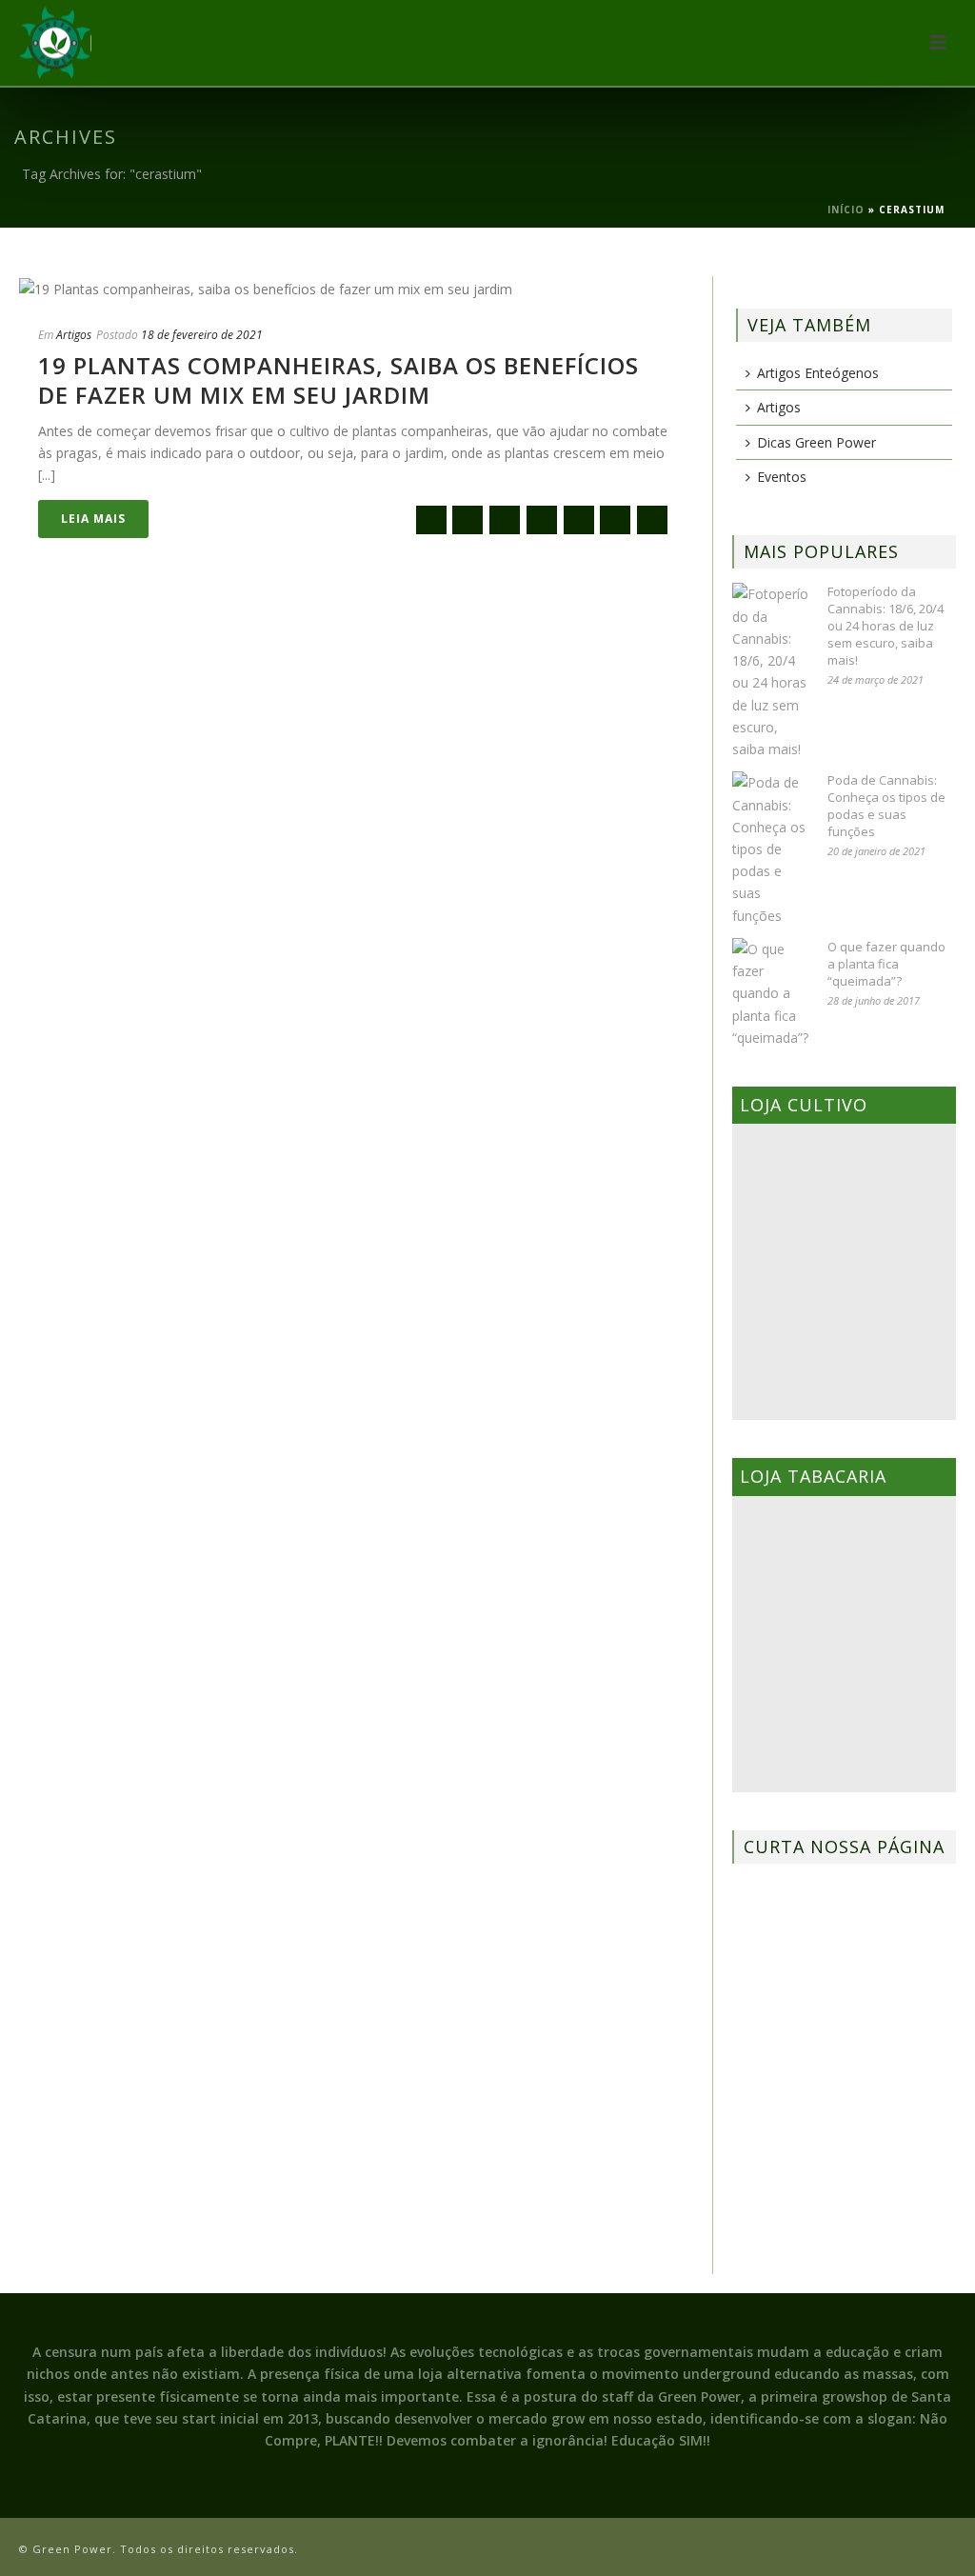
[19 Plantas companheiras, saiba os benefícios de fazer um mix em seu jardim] (356, 288)
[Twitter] (505, 520)
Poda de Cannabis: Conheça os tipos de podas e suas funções (886, 806)
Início (846, 210)
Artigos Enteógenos (818, 373)
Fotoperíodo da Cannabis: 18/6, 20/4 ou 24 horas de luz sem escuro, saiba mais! (885, 626)
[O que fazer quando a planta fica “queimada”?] (770, 993)
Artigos (74, 335)
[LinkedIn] (652, 520)
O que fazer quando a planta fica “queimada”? (886, 964)
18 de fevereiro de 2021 (202, 335)
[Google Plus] (542, 520)
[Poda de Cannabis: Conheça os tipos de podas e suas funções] (770, 849)
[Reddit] (579, 520)
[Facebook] (468, 520)
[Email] (431, 520)
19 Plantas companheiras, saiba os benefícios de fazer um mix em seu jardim (338, 380)
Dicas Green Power (816, 442)
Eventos (782, 477)
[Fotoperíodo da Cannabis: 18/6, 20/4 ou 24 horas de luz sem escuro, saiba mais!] (770, 671)
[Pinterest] (615, 520)
